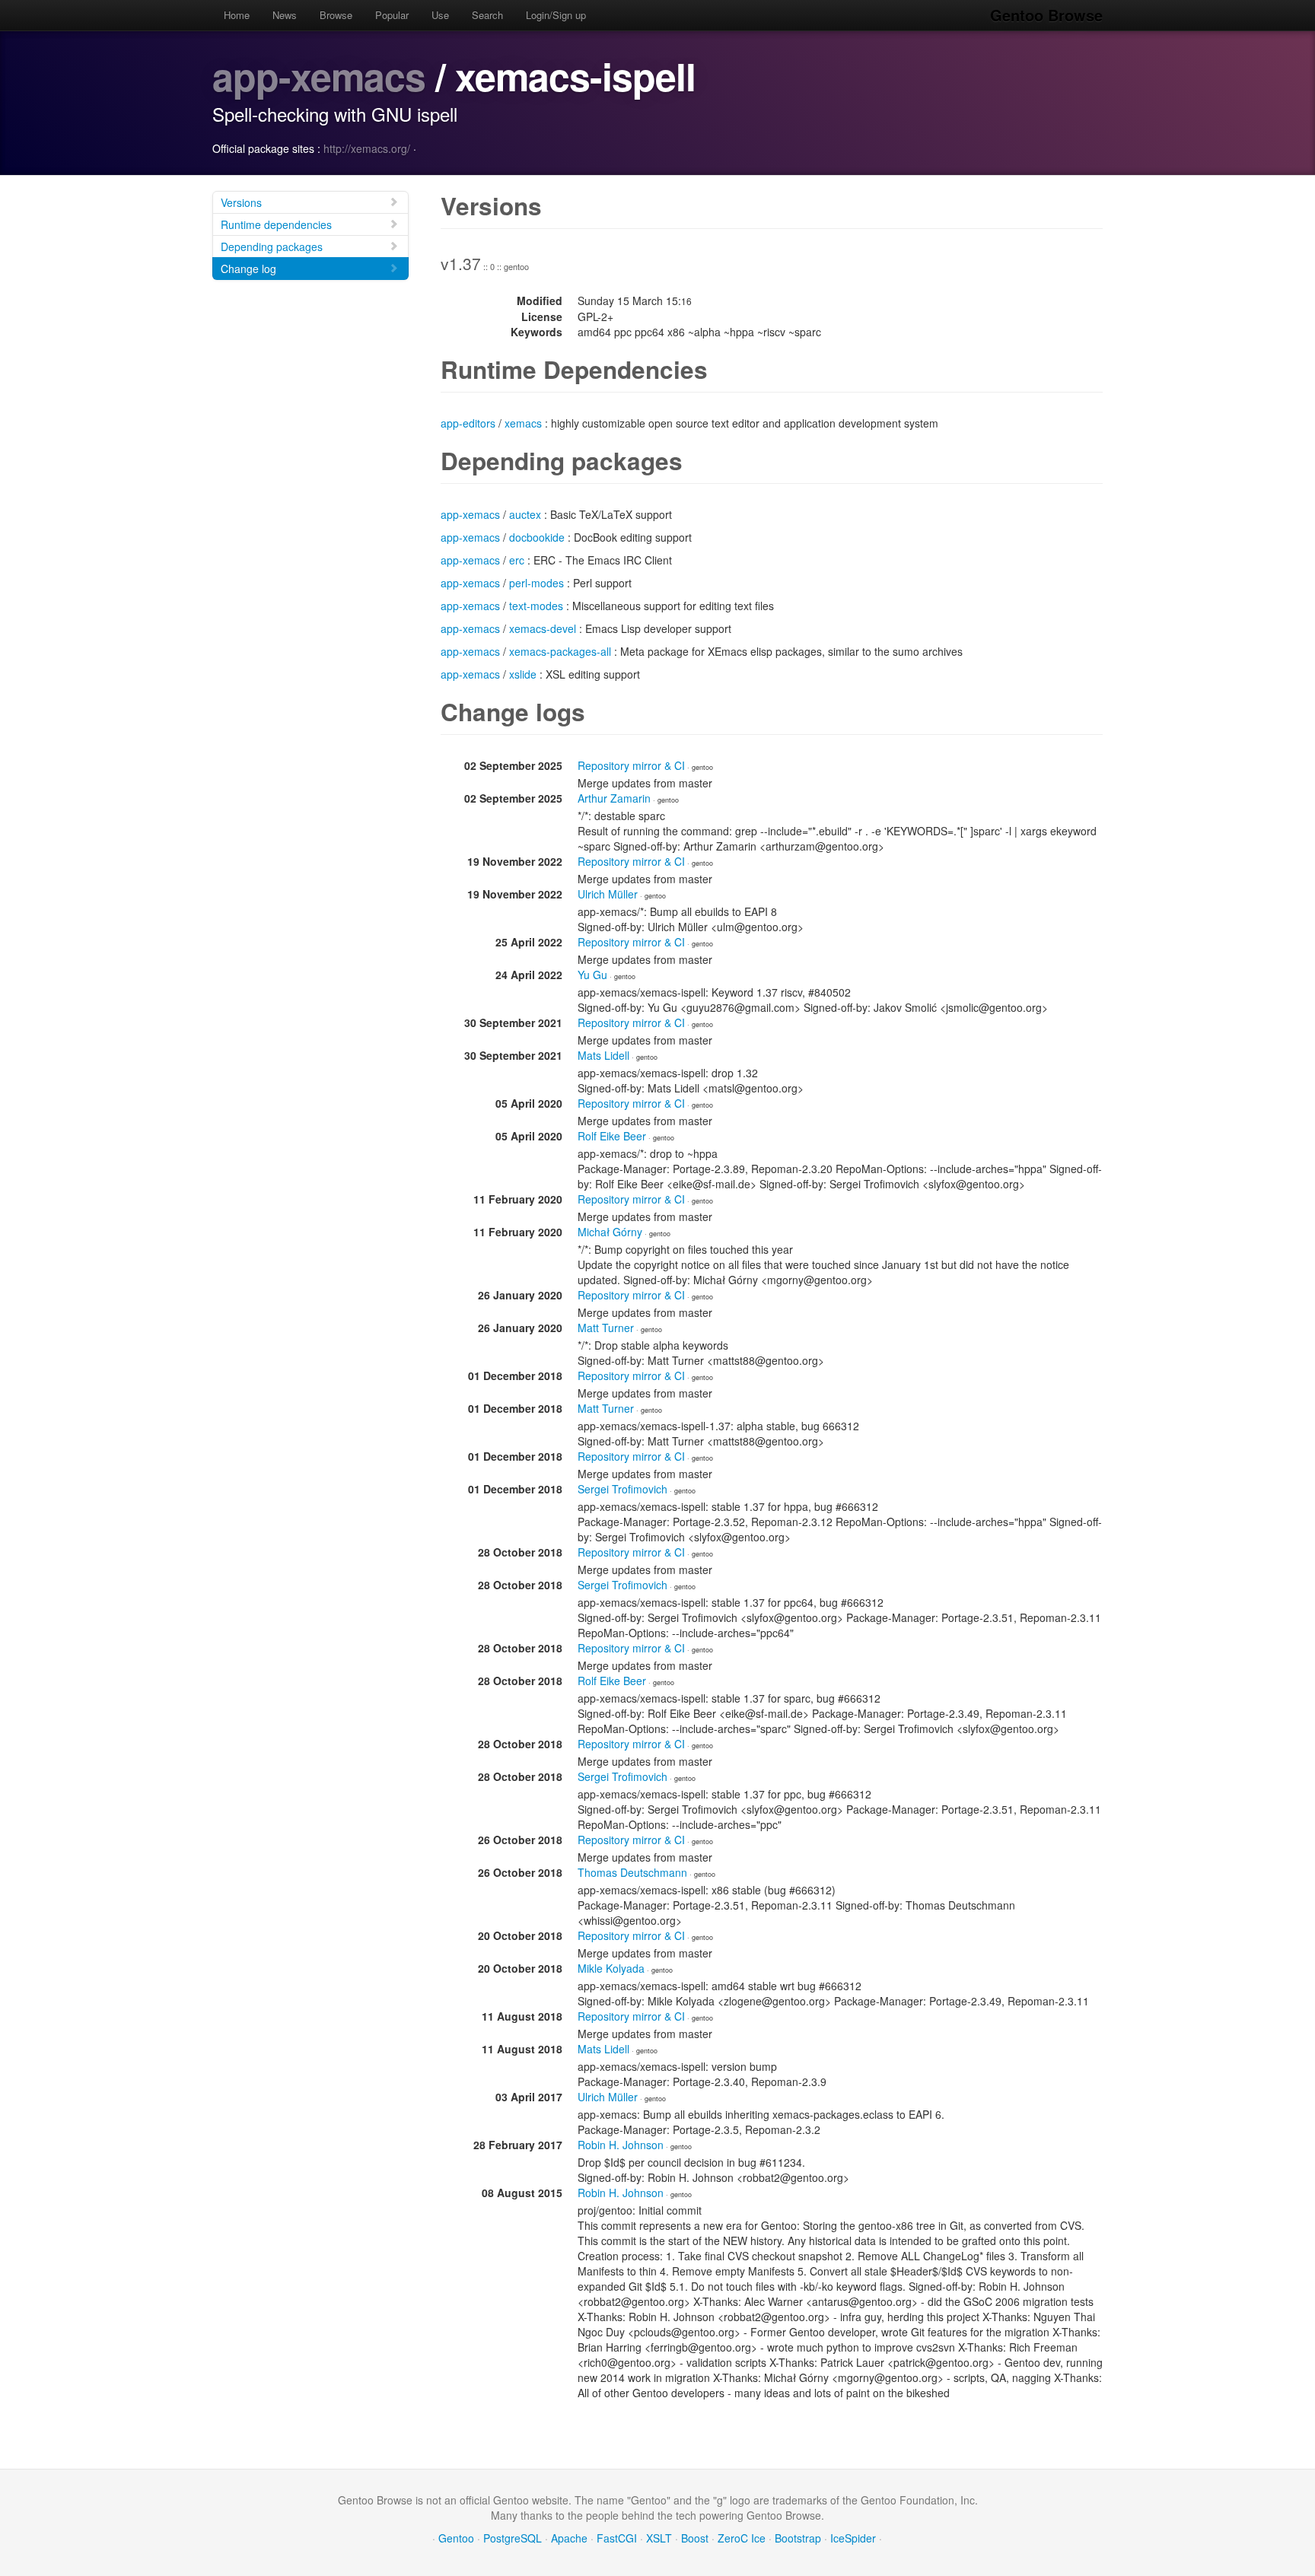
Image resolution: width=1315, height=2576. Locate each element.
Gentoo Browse (1046, 15)
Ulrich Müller (608, 894)
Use (440, 15)
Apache (569, 2538)
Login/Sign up (556, 15)
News (285, 15)
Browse (336, 15)
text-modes (536, 606)
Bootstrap (798, 2538)
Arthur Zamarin (614, 798)
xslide (523, 674)
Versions (241, 202)
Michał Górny (610, 1232)
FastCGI (617, 2538)
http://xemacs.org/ (367, 148)
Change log (248, 269)
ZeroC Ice (742, 2538)
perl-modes (537, 583)
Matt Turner (606, 1328)
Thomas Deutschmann (632, 1872)
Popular (392, 15)
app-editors (468, 423)
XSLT (659, 2538)
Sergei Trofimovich (622, 1489)
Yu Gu (592, 975)
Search (487, 15)
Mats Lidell (603, 1055)
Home (237, 15)
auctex (525, 514)
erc (517, 560)
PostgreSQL (513, 2538)
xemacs (523, 423)
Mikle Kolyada (611, 1968)
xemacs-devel (543, 628)
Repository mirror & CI (631, 765)
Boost (695, 2538)
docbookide (537, 537)
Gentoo (456, 2538)
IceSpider (853, 2538)
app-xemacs (319, 76)
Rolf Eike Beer (612, 1136)
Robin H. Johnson (621, 2145)
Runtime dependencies (276, 224)
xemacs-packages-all (560, 651)
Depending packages (272, 246)
